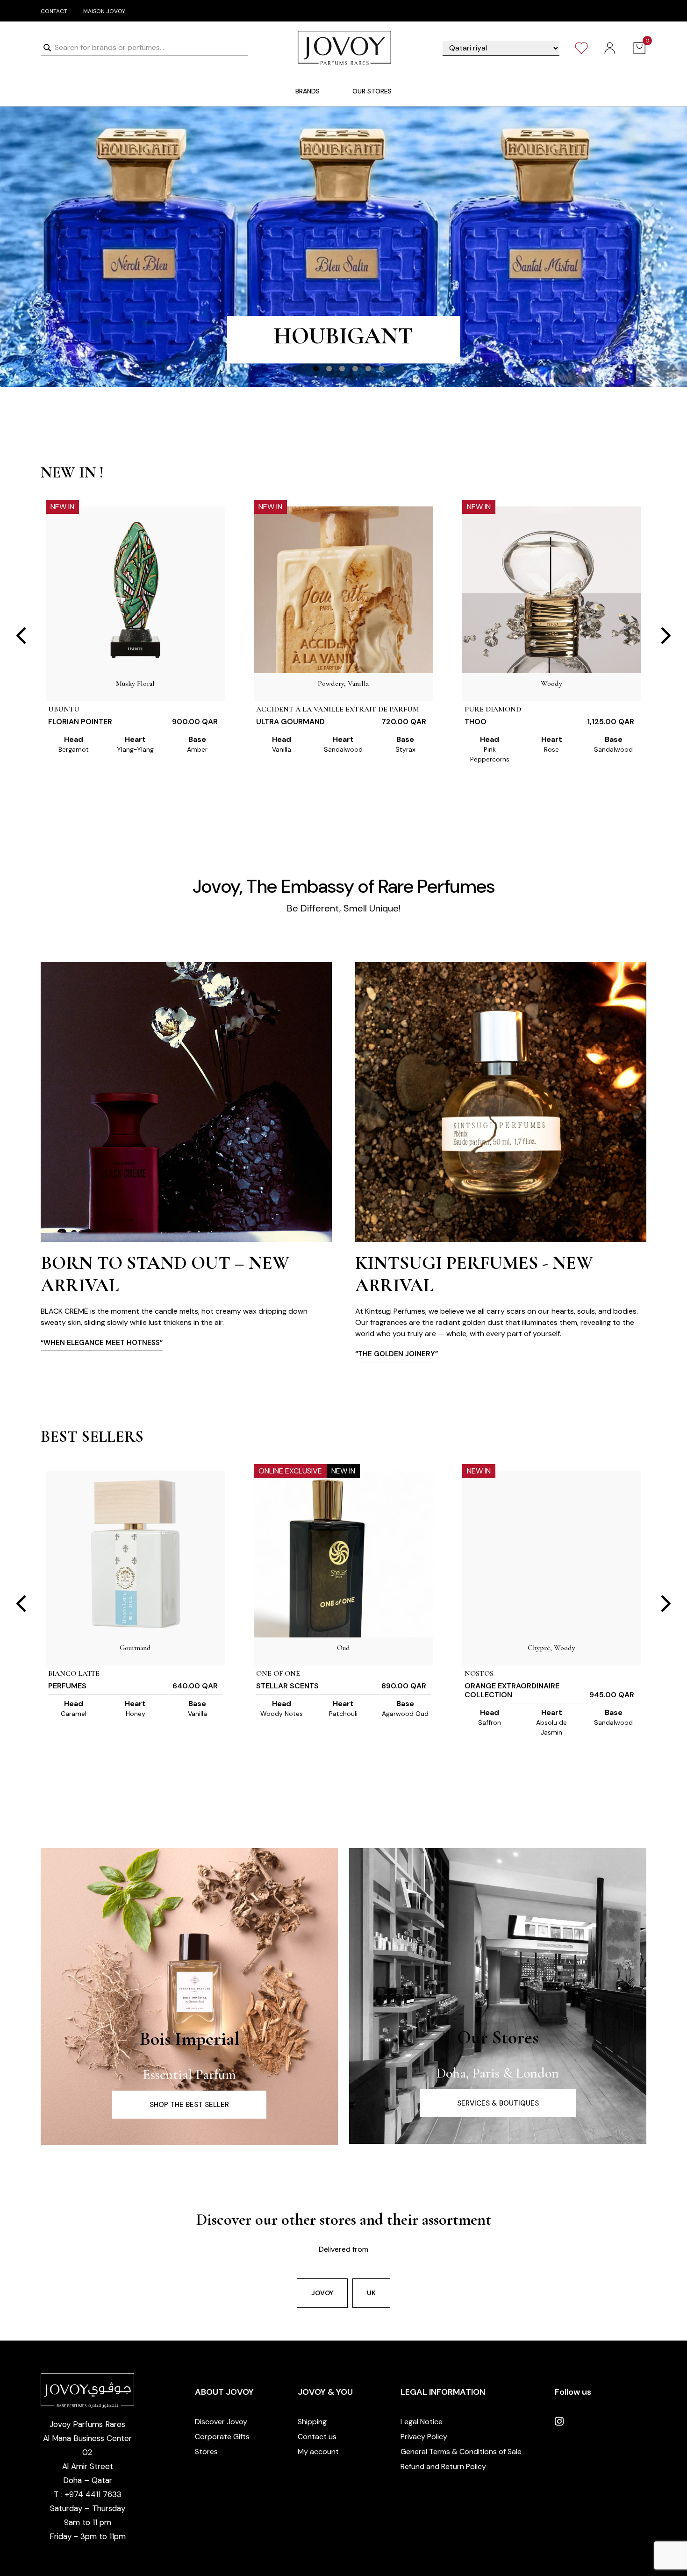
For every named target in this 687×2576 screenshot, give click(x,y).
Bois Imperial (190, 2039)
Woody (551, 683)
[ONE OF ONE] (343, 1554)
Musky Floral (135, 683)
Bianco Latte (74, 1673)
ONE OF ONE (278, 1673)
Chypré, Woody (551, 1648)
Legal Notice (422, 2422)
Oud (343, 1648)
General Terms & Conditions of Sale (461, 2451)
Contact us (317, 2437)
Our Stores (498, 2037)
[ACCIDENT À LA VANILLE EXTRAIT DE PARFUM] (343, 590)
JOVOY (322, 2293)
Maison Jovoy (104, 11)
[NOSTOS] (552, 1554)
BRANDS (308, 91)
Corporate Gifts (222, 2437)
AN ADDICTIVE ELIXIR (343, 344)
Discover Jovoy (221, 2422)
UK (371, 2293)
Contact (54, 11)
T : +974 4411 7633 (88, 2494)
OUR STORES (372, 91)
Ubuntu (64, 709)
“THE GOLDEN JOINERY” (82, 1354)
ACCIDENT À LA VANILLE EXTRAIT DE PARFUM (338, 709)
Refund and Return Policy (443, 2466)
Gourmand (135, 1648)
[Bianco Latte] (135, 1554)
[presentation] (22, 636)
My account (318, 2451)
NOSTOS (479, 1673)
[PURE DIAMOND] (552, 590)
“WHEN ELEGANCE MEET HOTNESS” (416, 1343)
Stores (206, 2451)
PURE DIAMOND (493, 709)
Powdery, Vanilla (343, 683)
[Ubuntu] (135, 590)
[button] (316, 369)
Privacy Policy (424, 2437)
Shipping (312, 2422)
